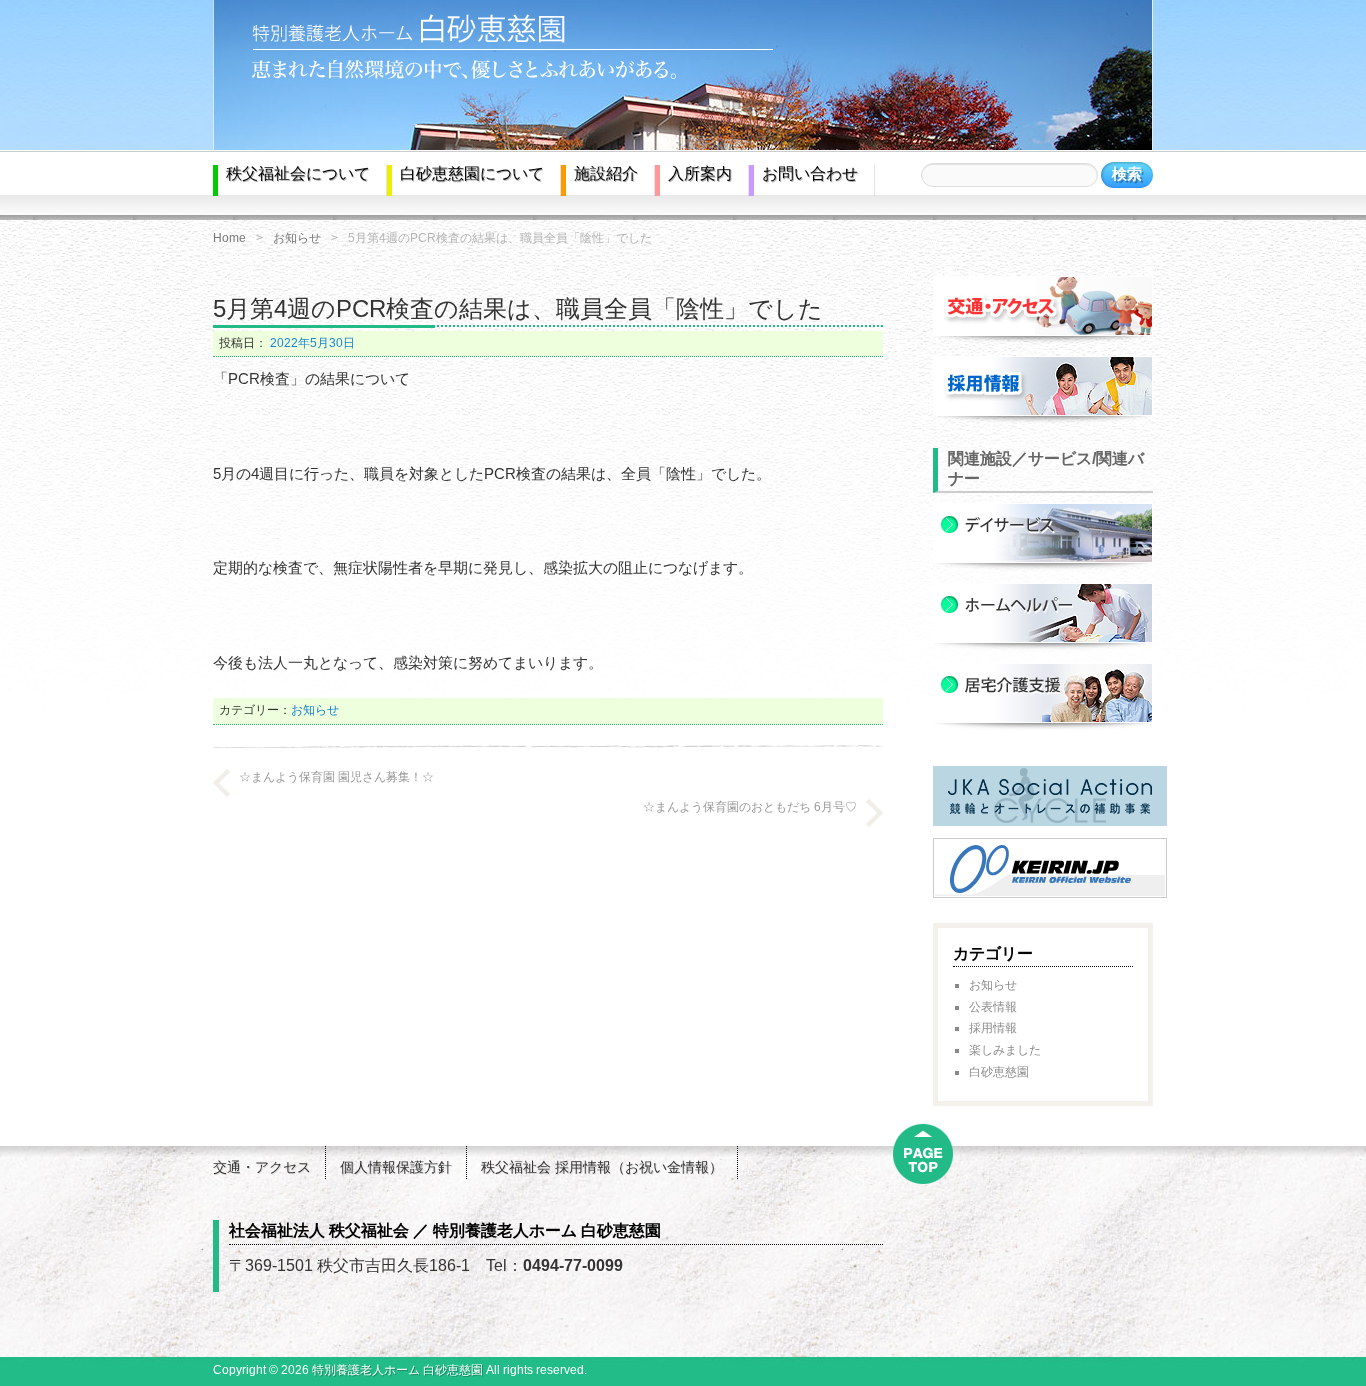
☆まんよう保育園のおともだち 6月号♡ (750, 807)
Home (229, 238)
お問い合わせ (810, 173)
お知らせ (297, 238)
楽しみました (1005, 1050)
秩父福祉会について (298, 173)
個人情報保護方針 (396, 1167)
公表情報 (993, 1007)
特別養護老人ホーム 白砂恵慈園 (397, 1370)
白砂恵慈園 (999, 1072)
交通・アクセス (262, 1167)
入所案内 (700, 173)
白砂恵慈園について (472, 173)
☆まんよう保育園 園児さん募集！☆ (336, 777)
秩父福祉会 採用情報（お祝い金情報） (602, 1167)
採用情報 (993, 1028)
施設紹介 (606, 173)
